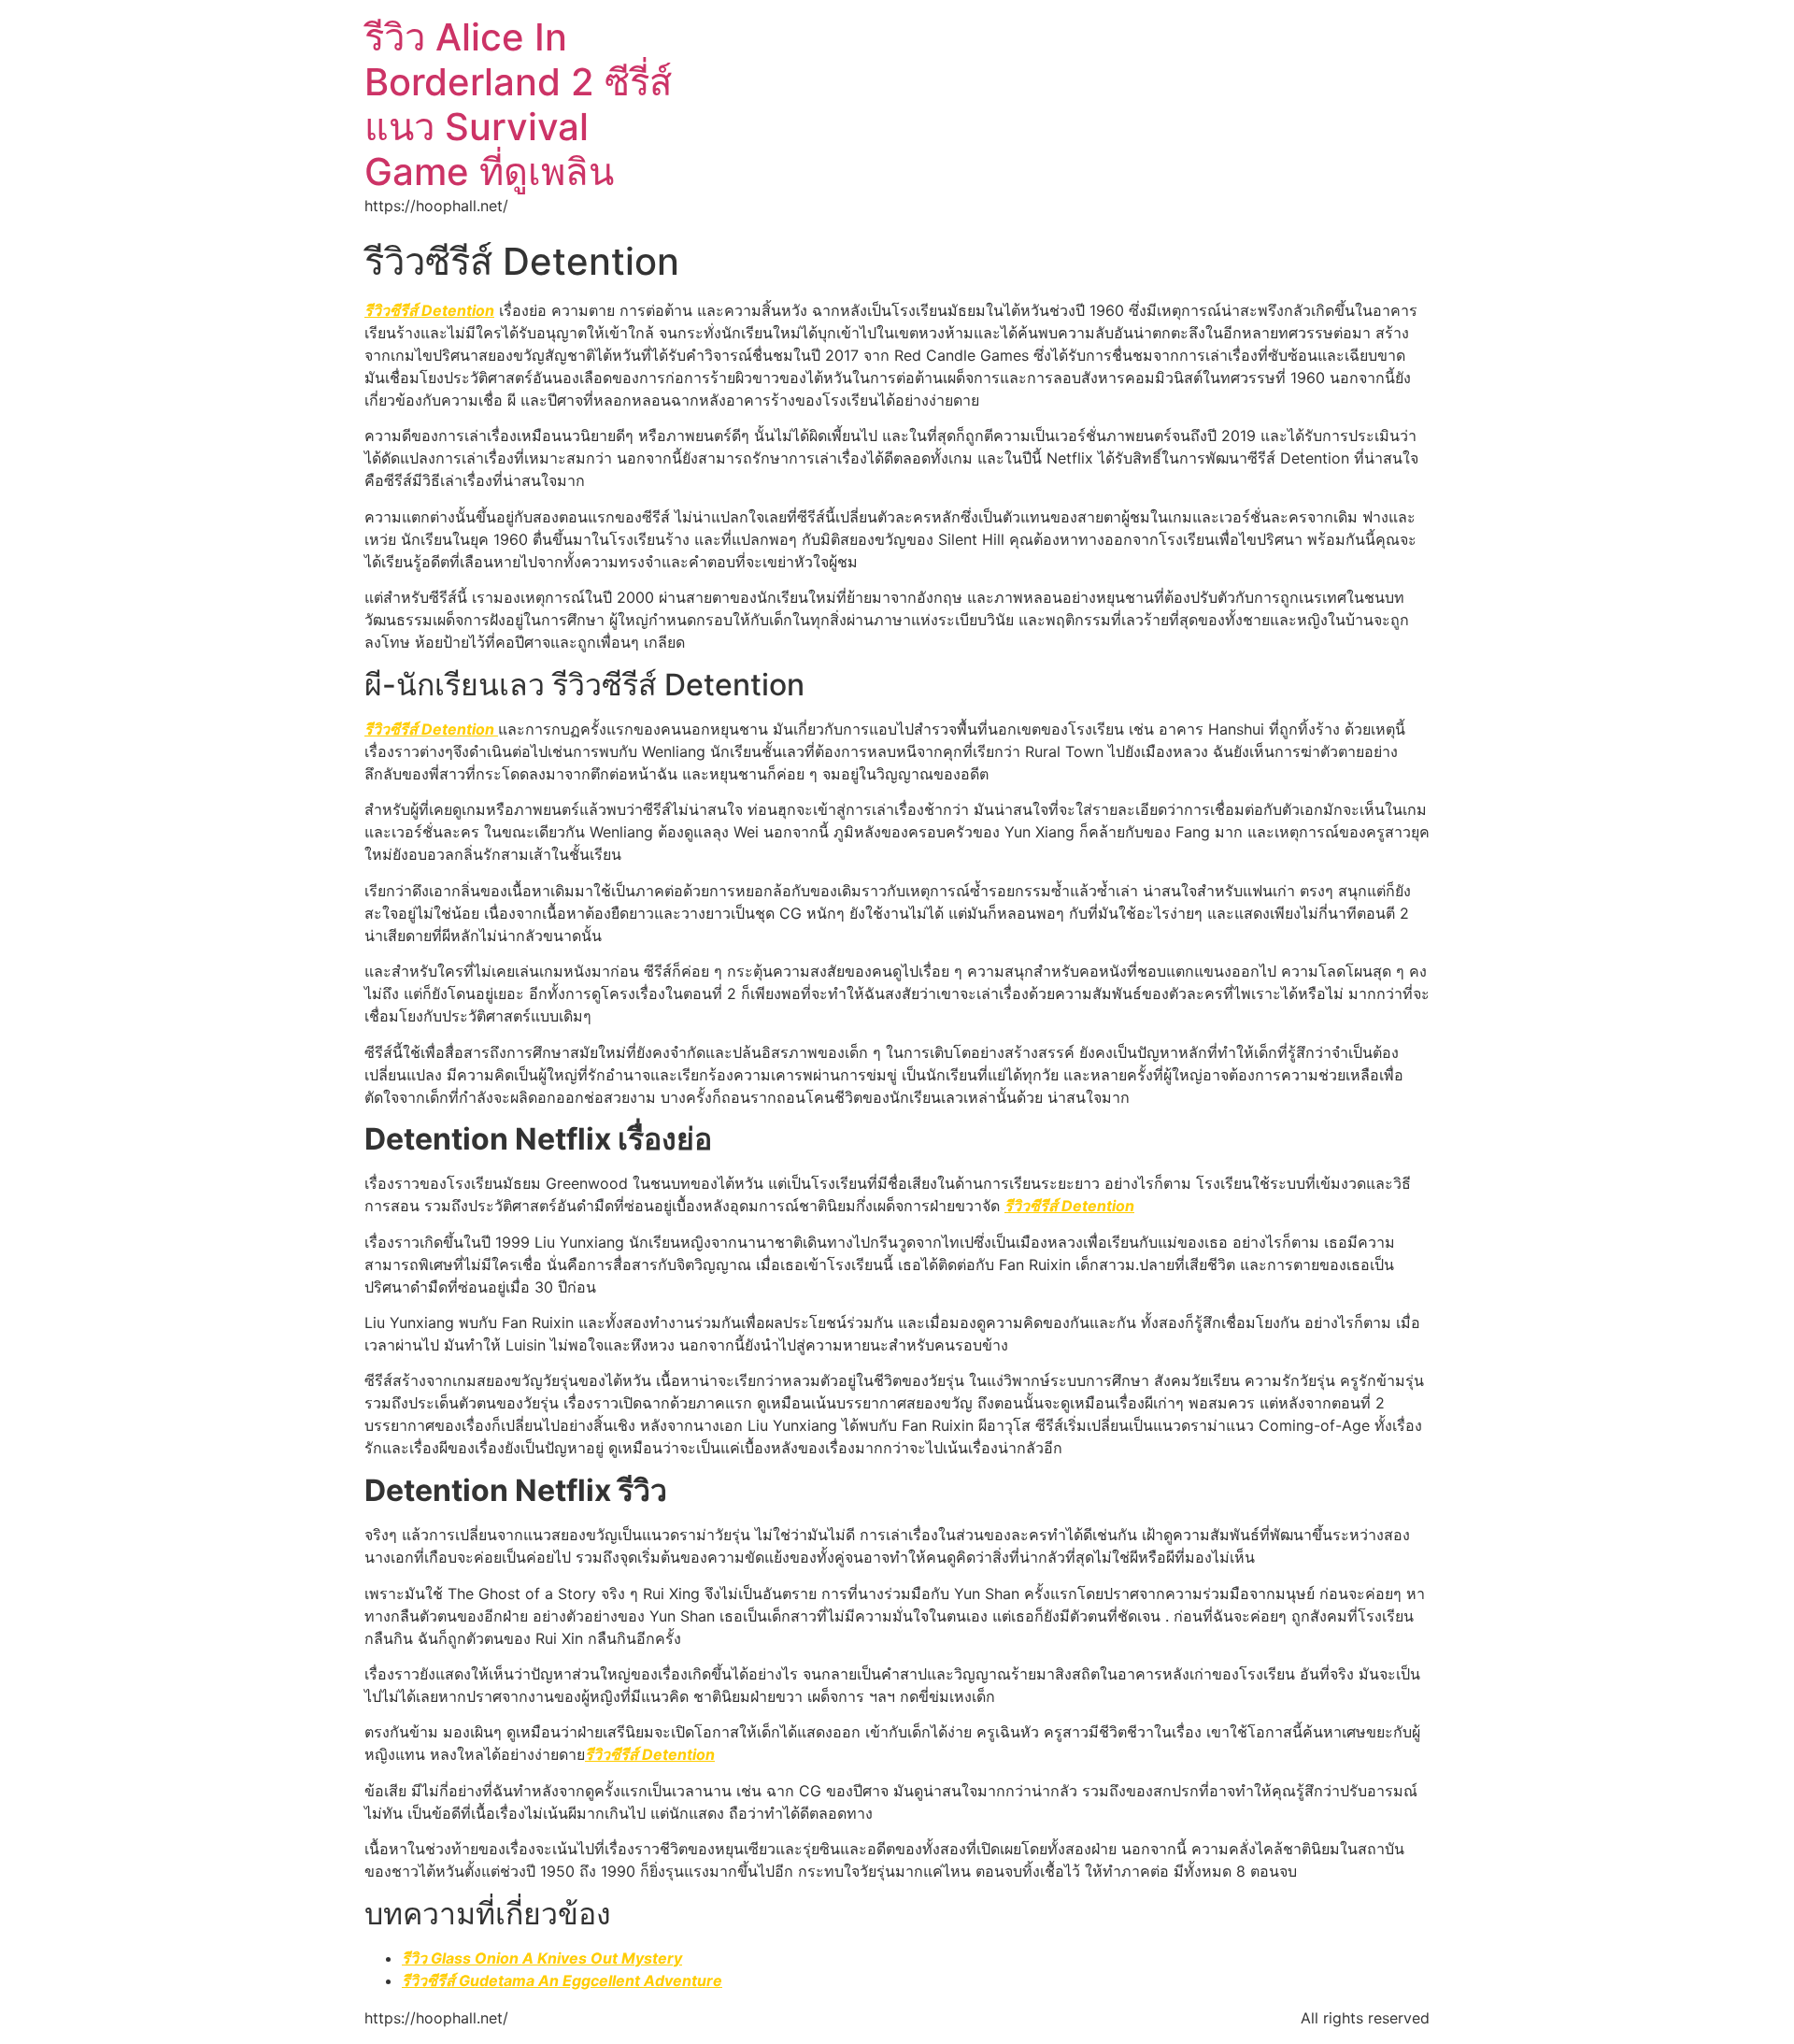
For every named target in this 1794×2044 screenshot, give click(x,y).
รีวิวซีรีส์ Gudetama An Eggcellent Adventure (562, 1980)
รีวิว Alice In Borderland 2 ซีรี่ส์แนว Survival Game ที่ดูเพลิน (518, 104)
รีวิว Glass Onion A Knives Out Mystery (542, 1958)
